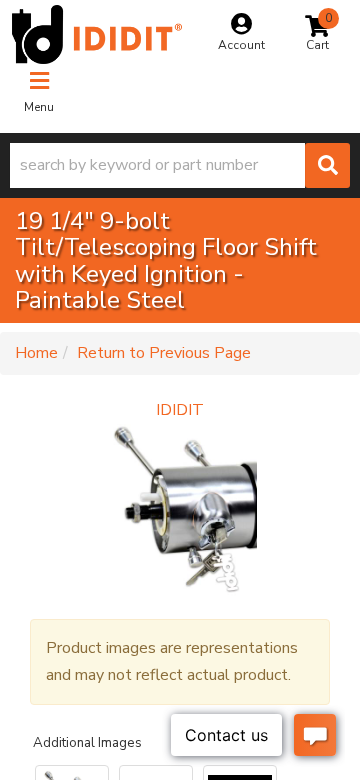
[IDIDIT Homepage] (97, 34)
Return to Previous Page (164, 353)
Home (36, 353)
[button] (180, 165)
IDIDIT (180, 410)
